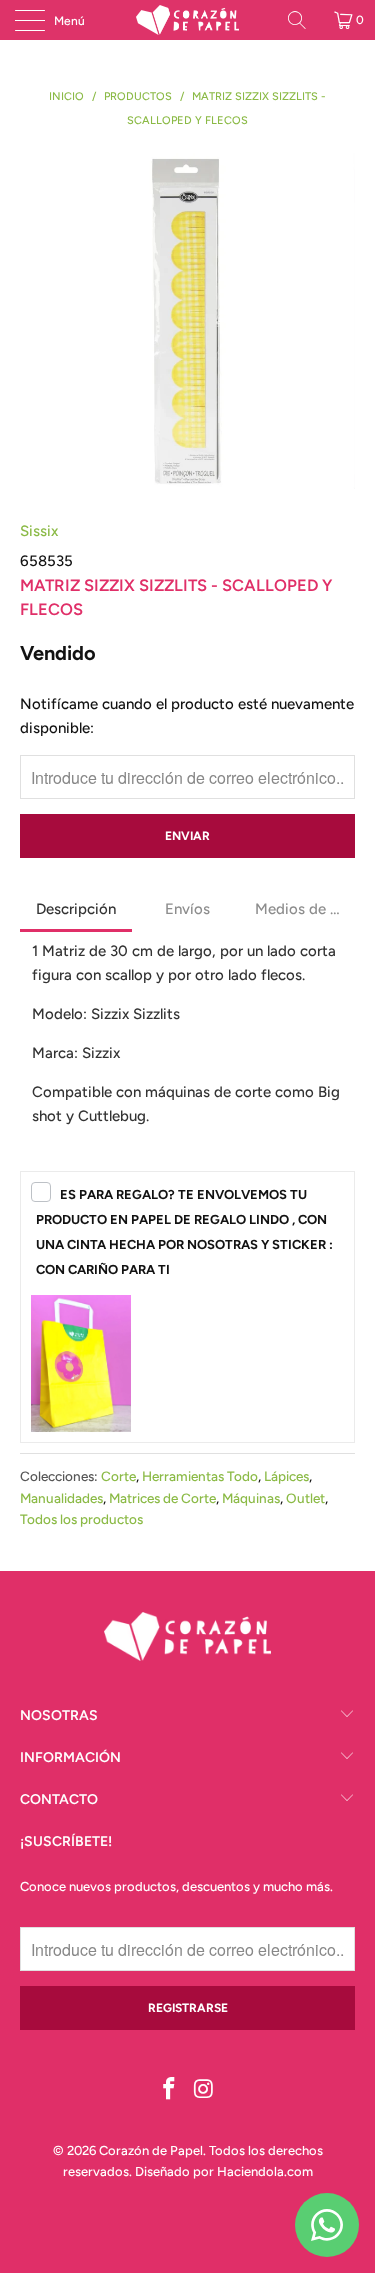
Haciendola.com (265, 2171)
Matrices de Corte (162, 1498)
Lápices (286, 1476)
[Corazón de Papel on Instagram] (204, 2090)
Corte (118, 1476)
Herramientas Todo (200, 1476)
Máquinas (251, 1498)
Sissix (39, 531)
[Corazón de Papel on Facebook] (169, 2090)
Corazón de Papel (151, 2150)
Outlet (305, 1498)
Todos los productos (81, 1519)
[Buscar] (304, 20)
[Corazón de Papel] (188, 20)
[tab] (76, 911)
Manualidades (61, 1498)
